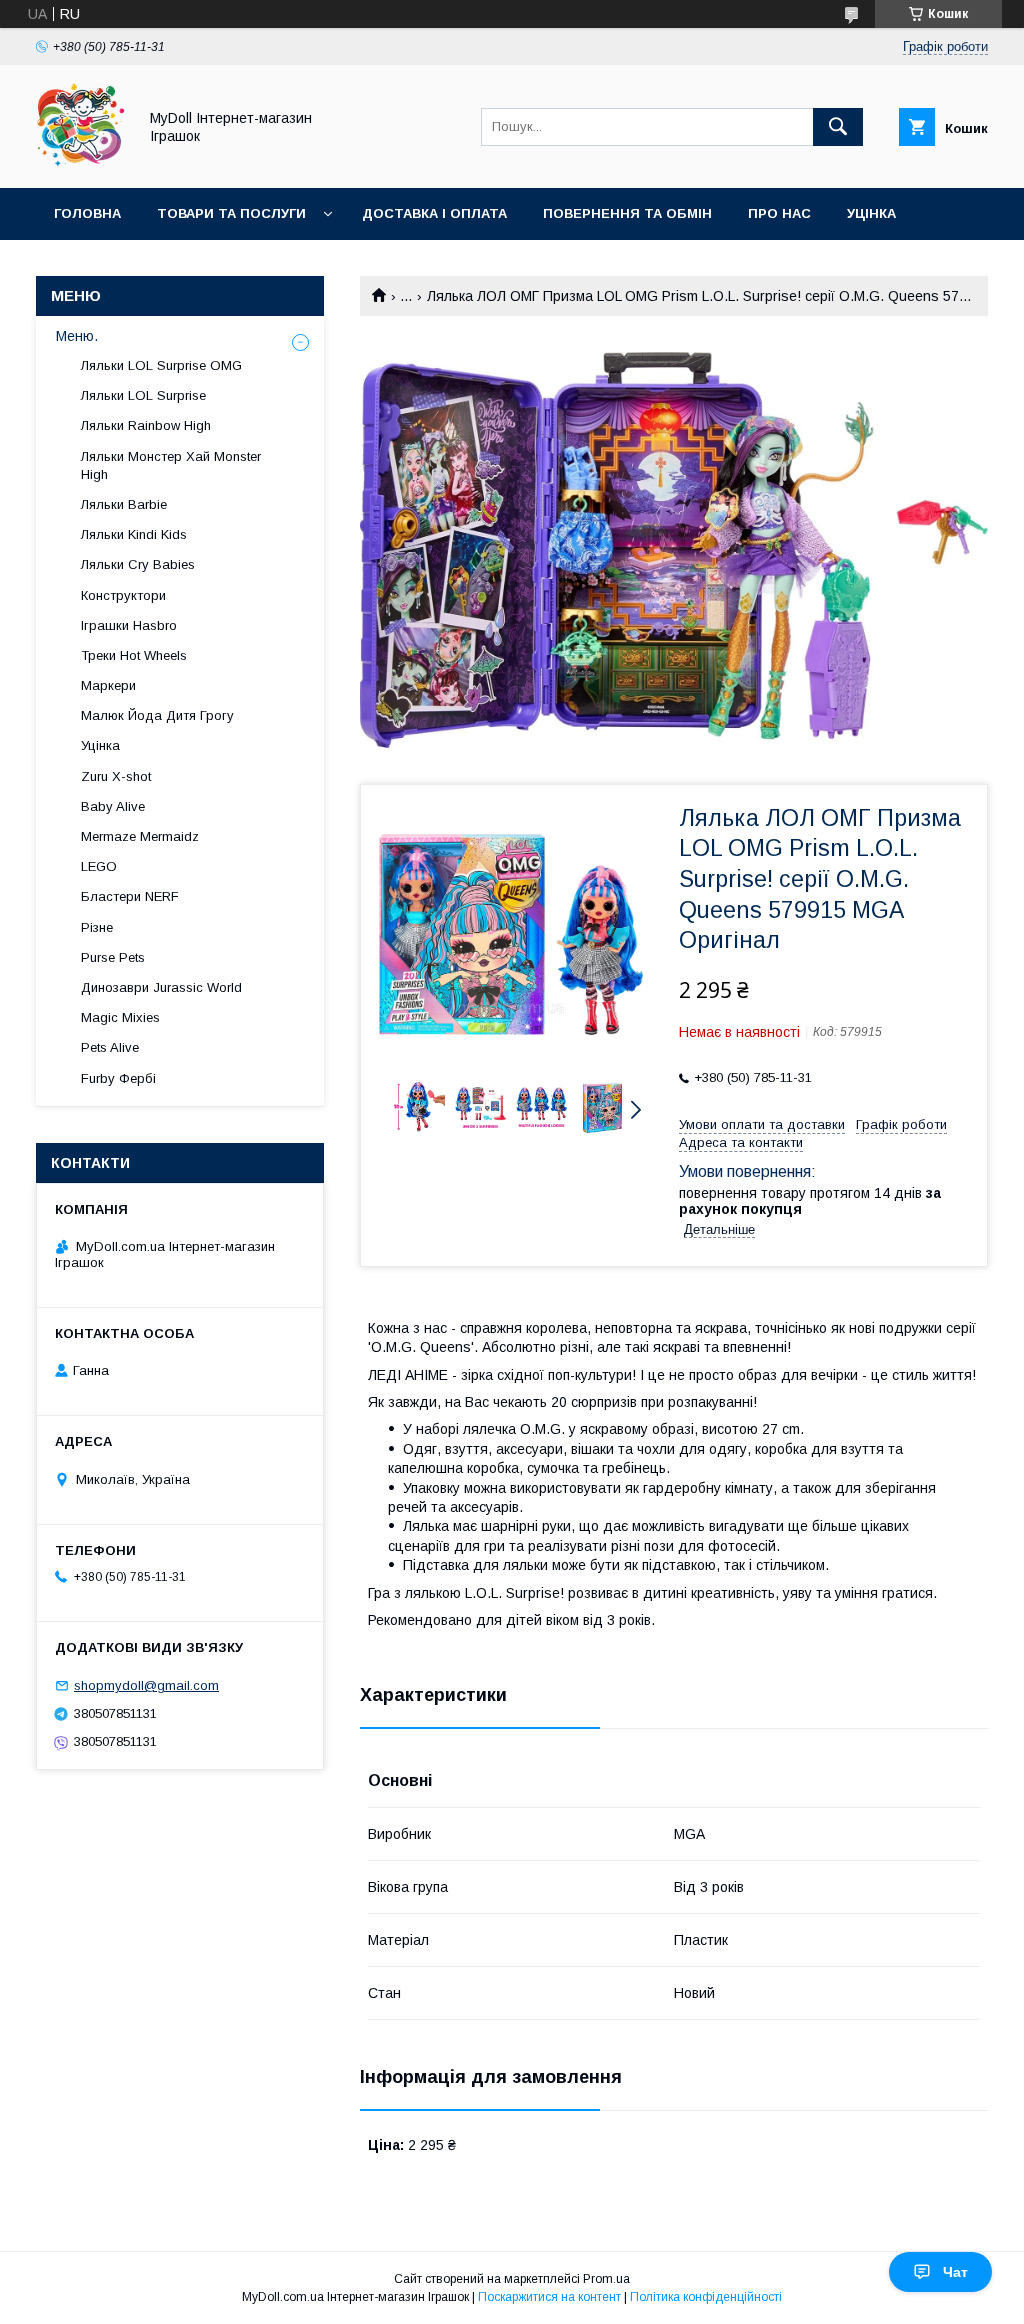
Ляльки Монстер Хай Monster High (171, 465)
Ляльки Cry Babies (138, 564)
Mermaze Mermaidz (140, 836)
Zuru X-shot (116, 776)
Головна (87, 213)
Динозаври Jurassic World (161, 987)
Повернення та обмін (627, 213)
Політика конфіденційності (706, 2297)
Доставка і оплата (434, 213)
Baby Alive (113, 806)
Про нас (779, 213)
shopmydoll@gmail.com (146, 1685)
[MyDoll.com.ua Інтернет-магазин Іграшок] (81, 162)
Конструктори (123, 595)
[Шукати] (838, 127)
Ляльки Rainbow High (146, 425)
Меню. (77, 336)
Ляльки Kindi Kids (134, 534)
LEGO (99, 866)
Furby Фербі (118, 1078)
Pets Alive (110, 1047)
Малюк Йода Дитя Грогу (157, 715)
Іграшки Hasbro (129, 625)
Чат (955, 2272)
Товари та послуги (231, 213)
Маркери (108, 685)
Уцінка (871, 213)
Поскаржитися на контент (549, 2297)
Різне (97, 927)
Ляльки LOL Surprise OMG (161, 365)
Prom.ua (606, 2279)
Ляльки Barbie (124, 504)
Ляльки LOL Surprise (143, 395)
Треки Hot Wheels (134, 655)
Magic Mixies (120, 1017)
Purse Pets (113, 957)
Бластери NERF (130, 896)
